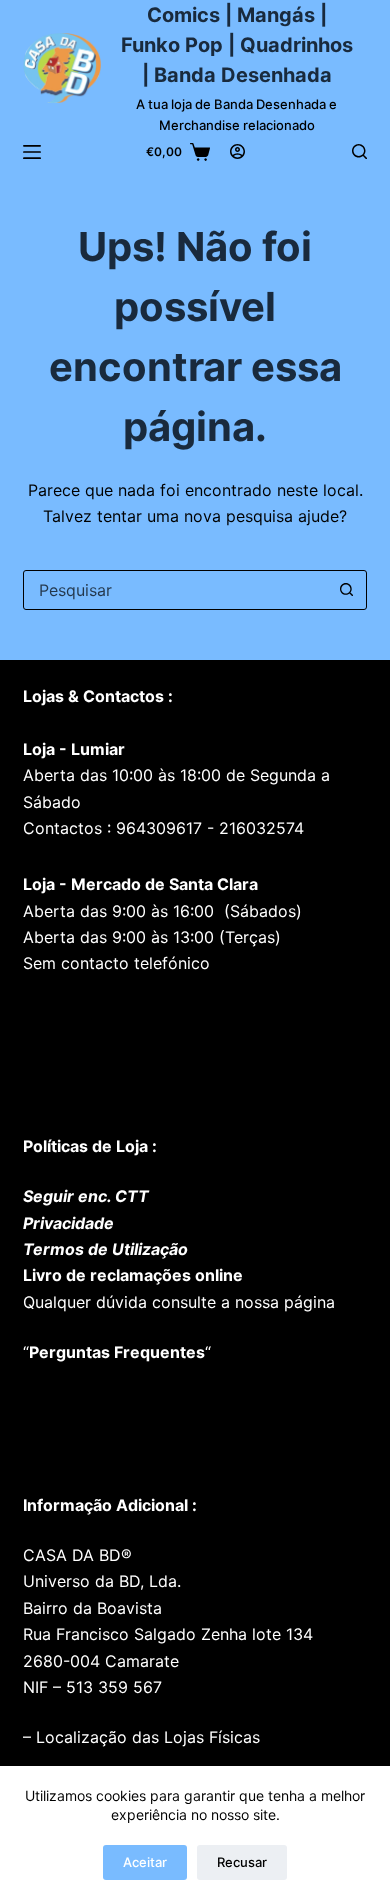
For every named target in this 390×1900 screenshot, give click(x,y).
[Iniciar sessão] (237, 151)
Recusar (242, 1862)
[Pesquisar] (359, 151)
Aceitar (145, 1862)
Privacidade (68, 1223)
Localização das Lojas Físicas (145, 1737)
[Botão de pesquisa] (347, 590)
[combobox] (175, 590)
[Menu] (32, 152)
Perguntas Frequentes (117, 1352)
